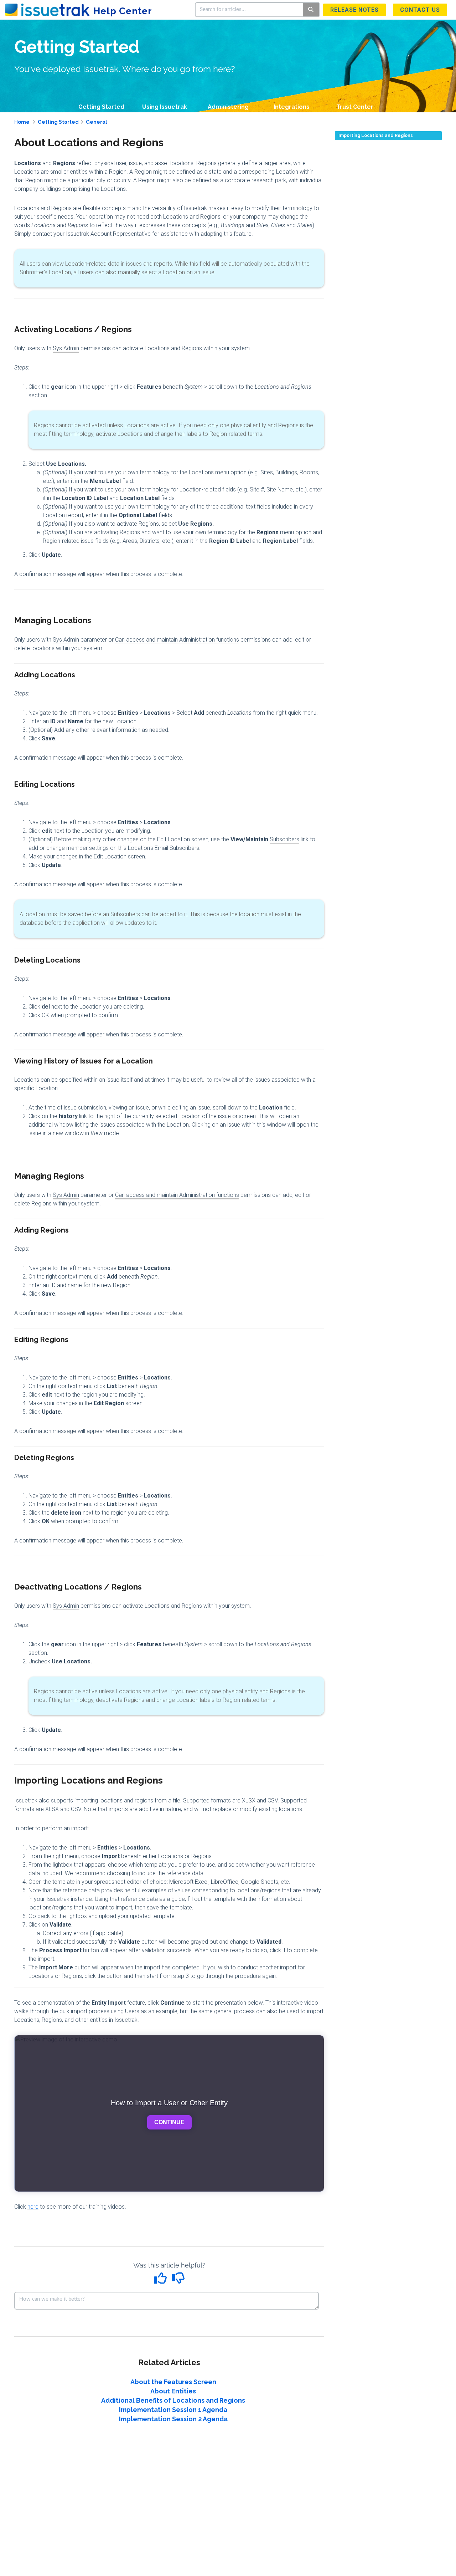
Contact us (420, 10)
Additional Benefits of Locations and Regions (173, 2400)
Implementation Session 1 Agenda (173, 2410)
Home (22, 122)
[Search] (311, 10)
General (97, 122)
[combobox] (249, 10)
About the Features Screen (173, 2382)
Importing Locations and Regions (376, 136)
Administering (228, 107)
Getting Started (101, 107)
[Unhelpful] (178, 2281)
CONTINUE (169, 2122)
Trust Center (355, 107)
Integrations (292, 107)
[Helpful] (161, 2281)
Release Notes (354, 10)
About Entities (173, 2391)
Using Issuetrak (165, 107)
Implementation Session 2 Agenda (173, 2419)
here (33, 2207)
